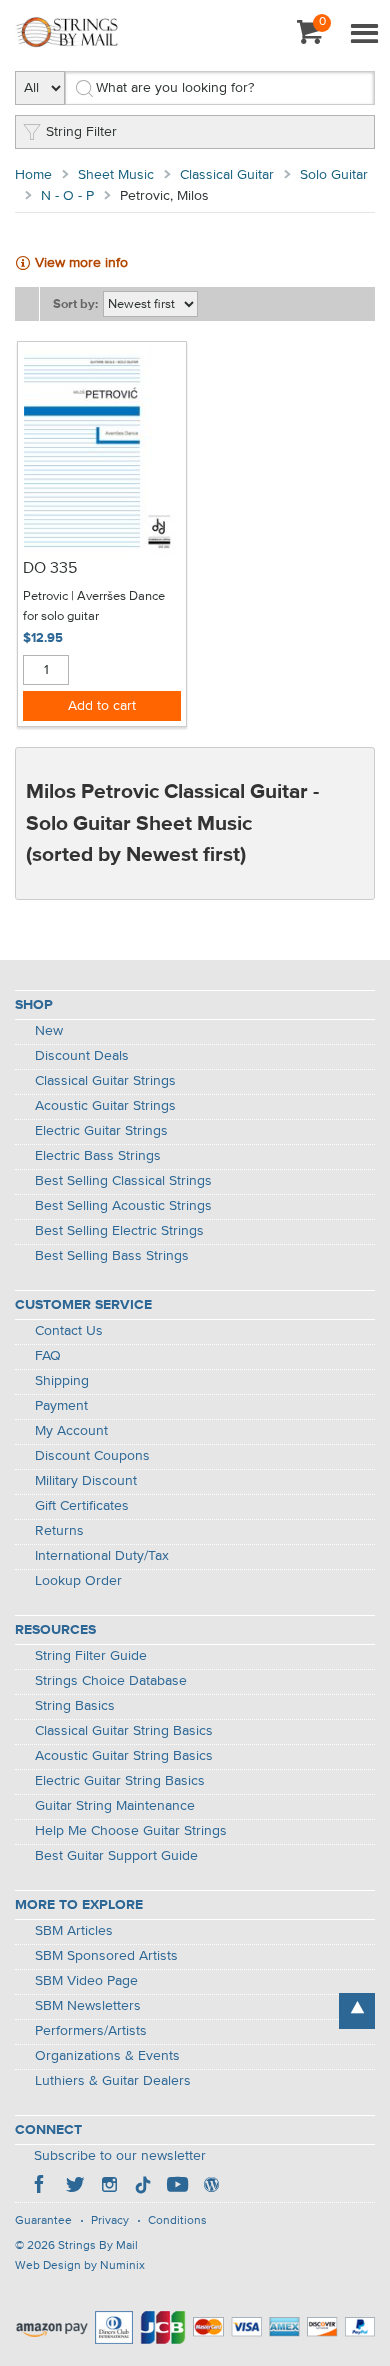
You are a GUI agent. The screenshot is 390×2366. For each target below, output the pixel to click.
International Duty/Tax (102, 1556)
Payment (61, 1406)
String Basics (75, 1706)
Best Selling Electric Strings (119, 1231)
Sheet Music (116, 175)
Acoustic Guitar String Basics (124, 1756)
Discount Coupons (92, 1456)
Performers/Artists (91, 2031)
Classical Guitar (227, 175)
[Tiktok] (143, 2187)
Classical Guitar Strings (105, 1081)
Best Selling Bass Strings (112, 1256)
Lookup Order (78, 1581)
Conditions (177, 2221)
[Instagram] (109, 2187)
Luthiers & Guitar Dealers (113, 2081)
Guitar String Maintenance (115, 1806)
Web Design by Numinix (80, 2266)
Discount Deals (82, 1056)
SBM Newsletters (88, 2006)
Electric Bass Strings (98, 1156)
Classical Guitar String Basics (124, 1731)
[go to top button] (357, 2011)
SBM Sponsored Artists (106, 1956)
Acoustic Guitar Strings (105, 1106)
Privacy (110, 2221)
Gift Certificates (82, 1506)
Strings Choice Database (111, 1681)
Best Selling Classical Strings (123, 1181)
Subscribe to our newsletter (120, 2156)
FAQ (48, 1356)
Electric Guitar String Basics (120, 1781)
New (49, 1031)
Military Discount (86, 1481)
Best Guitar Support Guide (116, 1856)
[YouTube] (177, 2187)
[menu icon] (364, 35)
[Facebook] (41, 2187)
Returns (59, 1531)
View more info (81, 263)
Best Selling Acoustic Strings (123, 1206)
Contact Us (69, 1331)
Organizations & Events (107, 2056)
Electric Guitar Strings (101, 1131)
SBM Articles (74, 1931)
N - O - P (67, 196)
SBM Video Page (86, 1981)
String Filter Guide (91, 1656)
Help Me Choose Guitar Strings (131, 1831)
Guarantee (43, 2221)
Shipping (62, 1381)
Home (33, 175)
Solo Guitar (334, 175)
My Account (71, 1431)
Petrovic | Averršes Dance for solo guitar (94, 606)
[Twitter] (75, 2187)
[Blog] (211, 2187)
